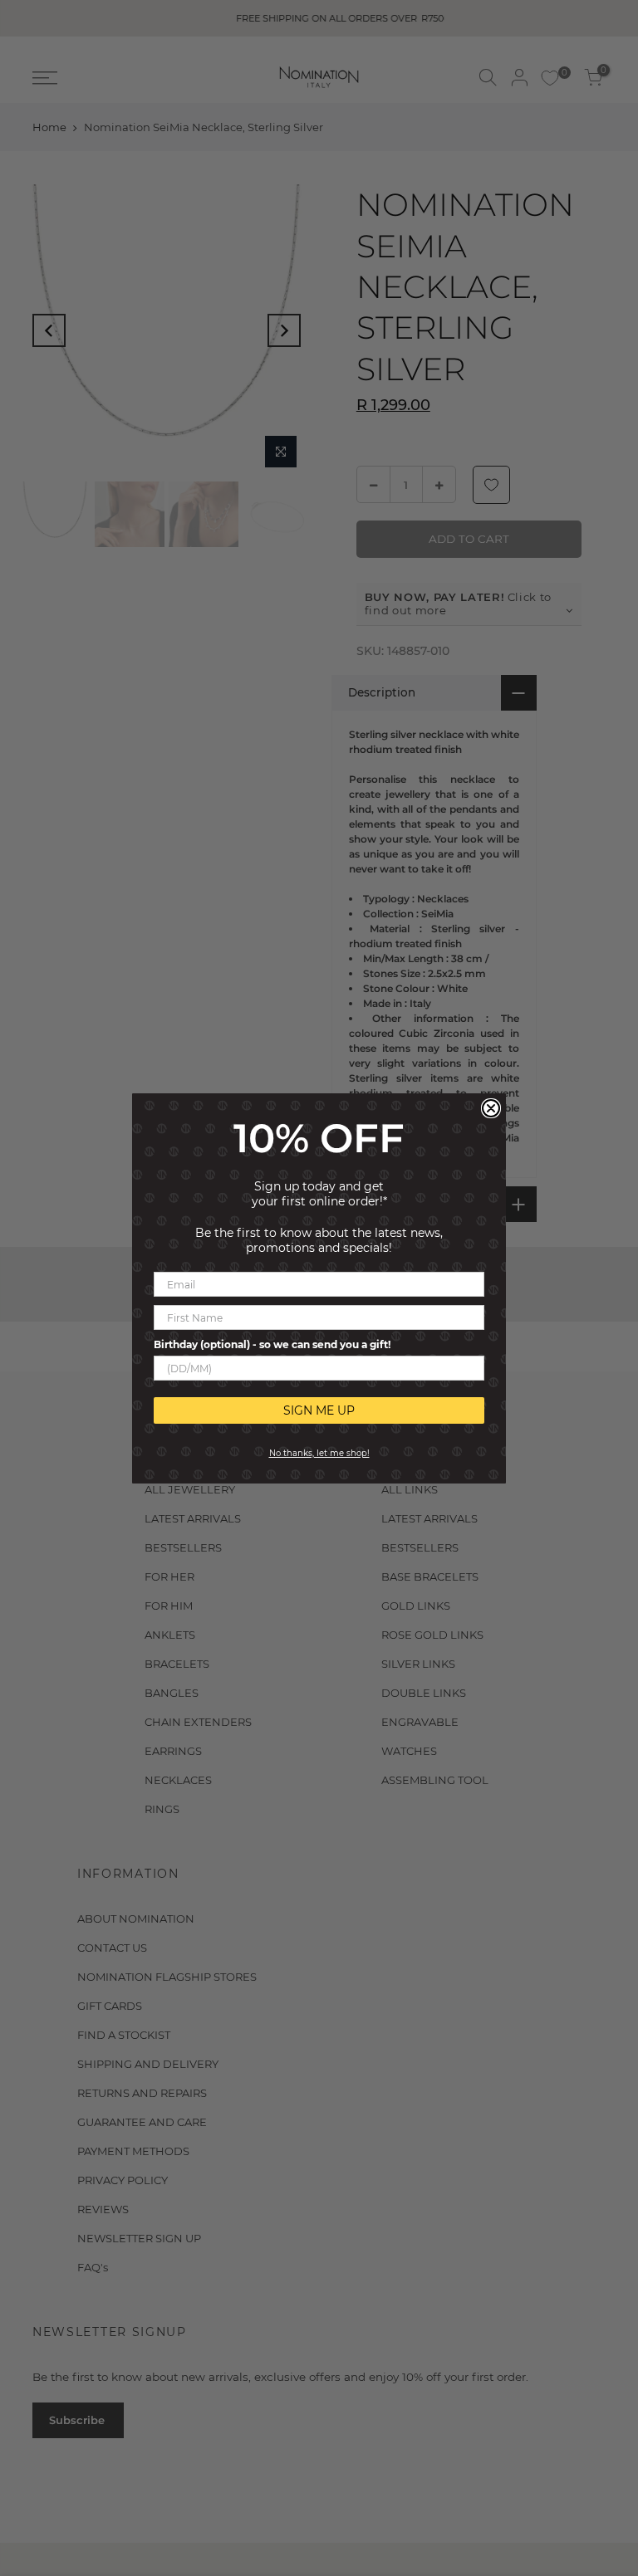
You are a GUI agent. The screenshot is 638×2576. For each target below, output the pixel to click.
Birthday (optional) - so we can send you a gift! (272, 1344)
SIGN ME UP (319, 1410)
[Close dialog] (491, 1108)
